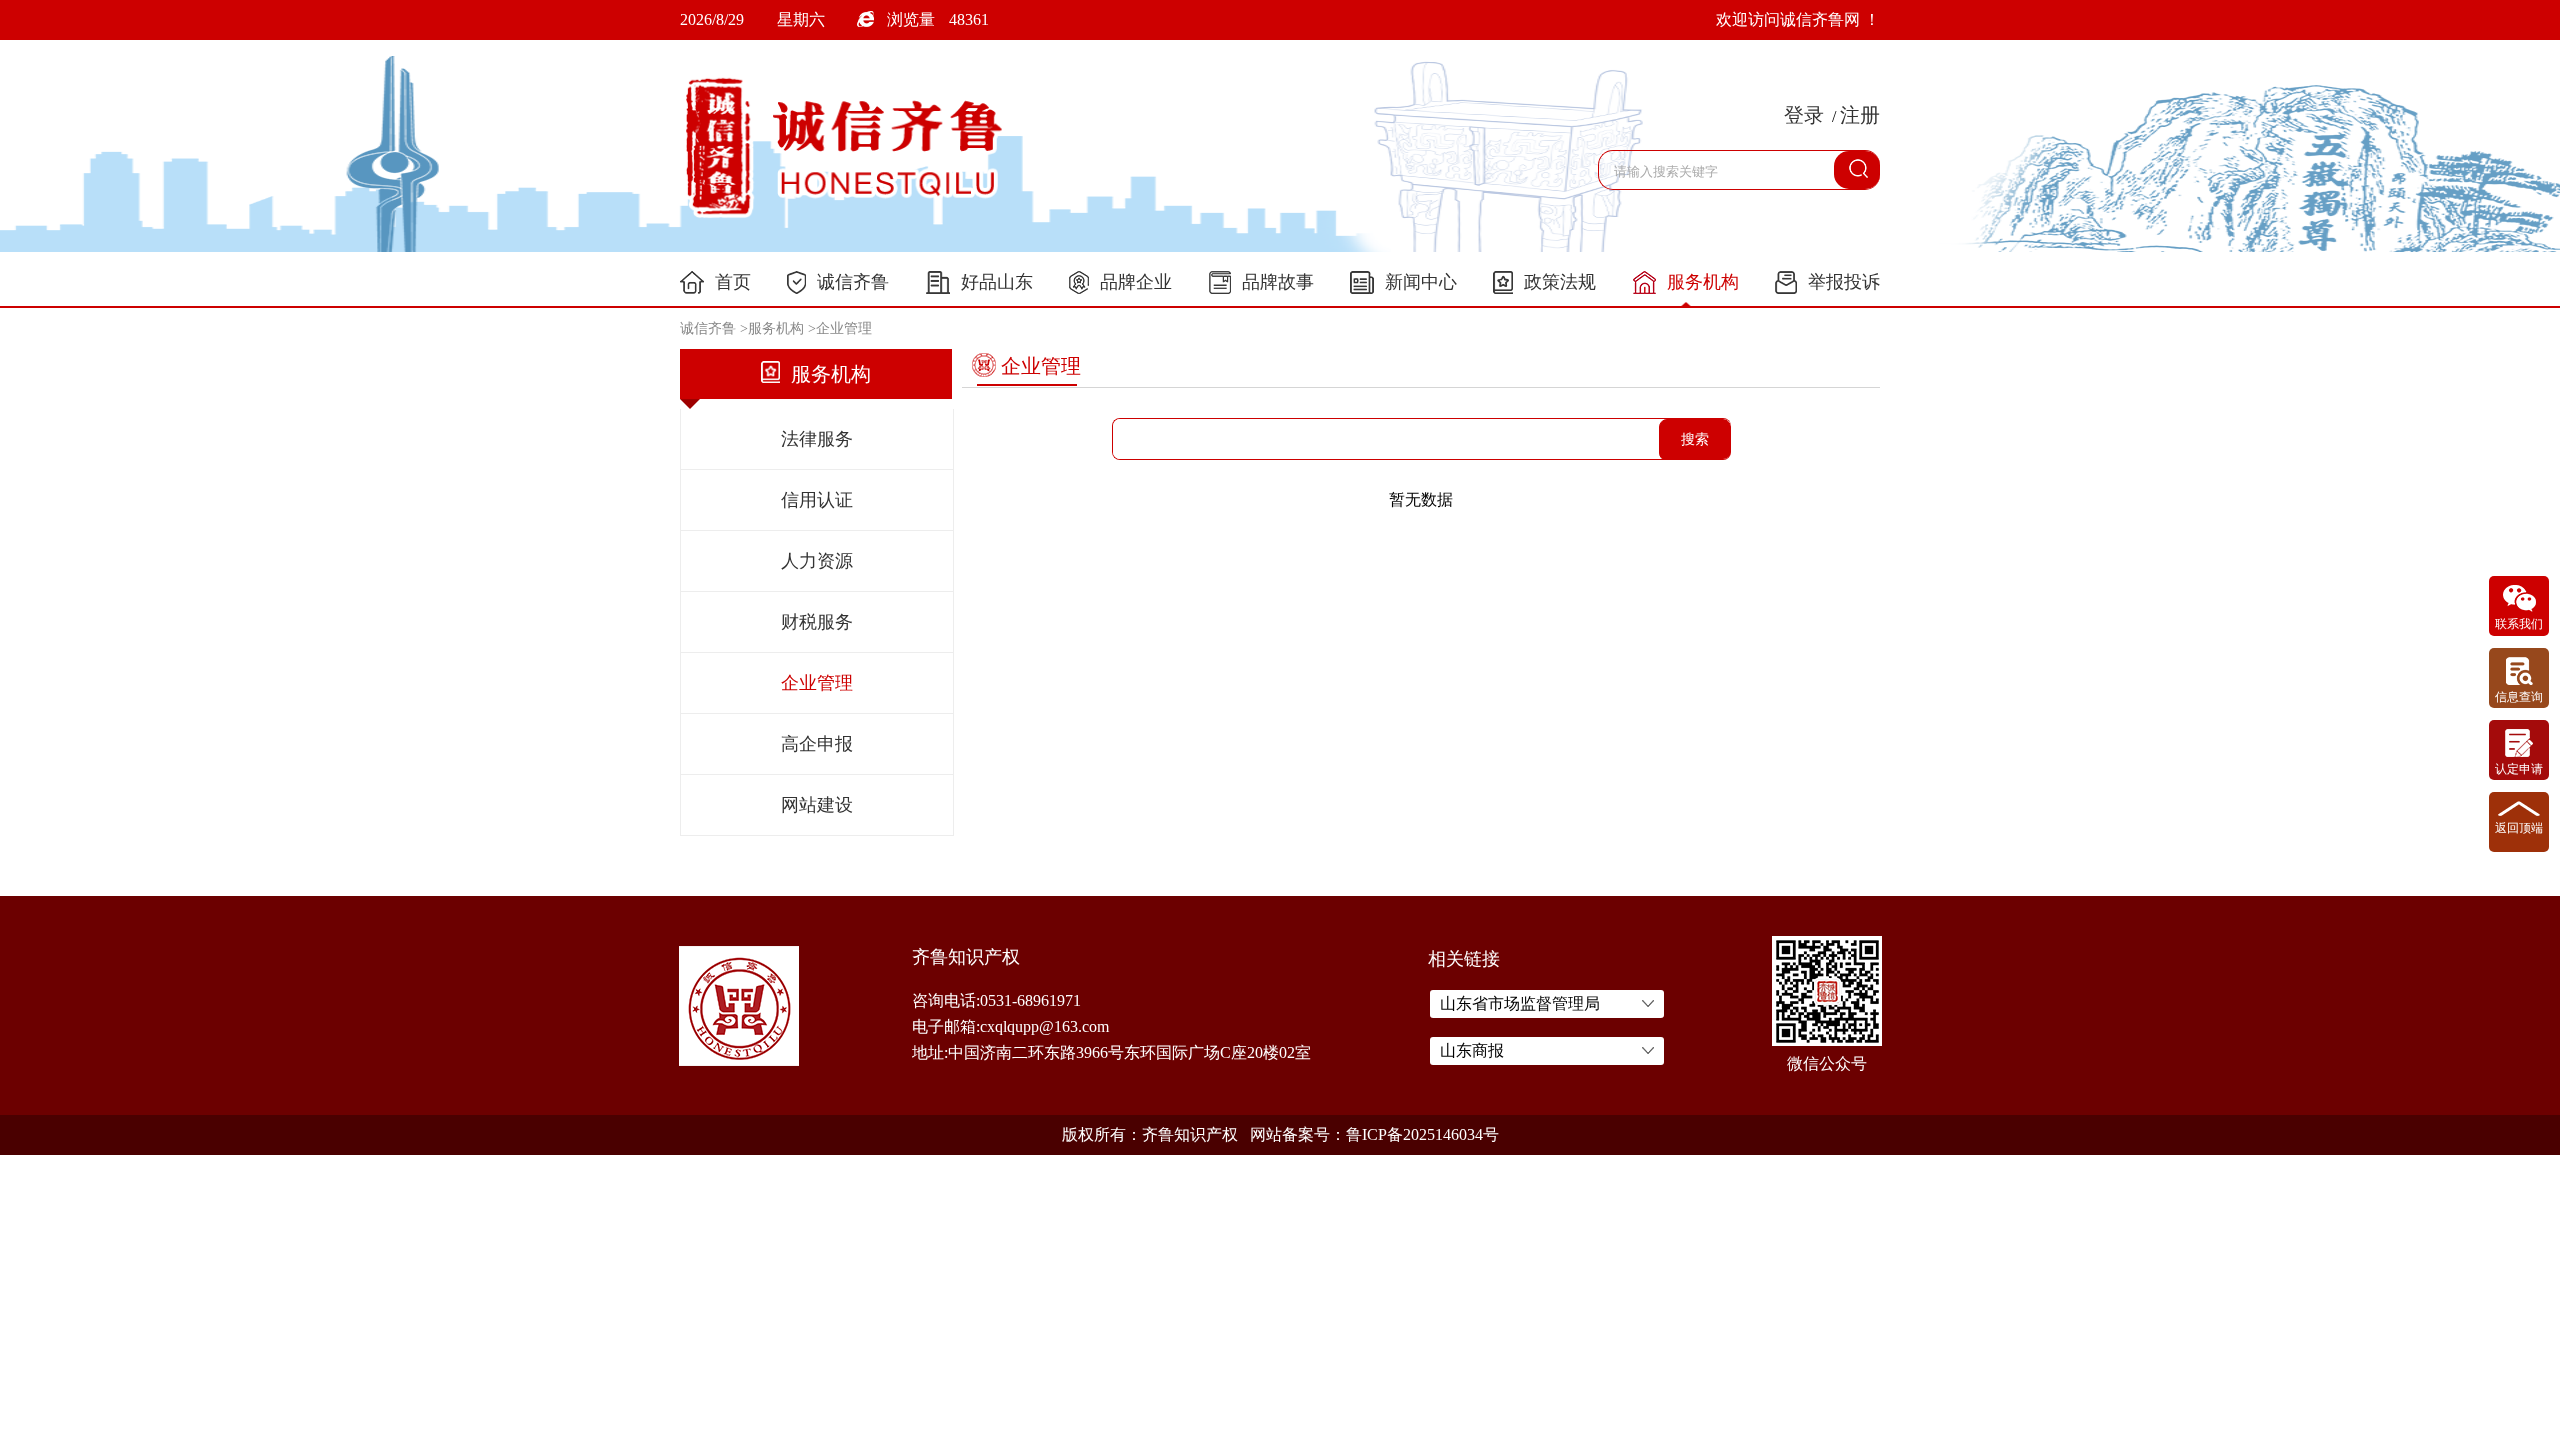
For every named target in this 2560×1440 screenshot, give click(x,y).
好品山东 (997, 282)
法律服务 (817, 439)
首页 (733, 282)
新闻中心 (1421, 282)
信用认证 (817, 500)
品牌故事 (1278, 282)
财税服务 (817, 622)
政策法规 (1560, 282)
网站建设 (817, 805)
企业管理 (844, 328)
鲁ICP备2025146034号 (1422, 1134)
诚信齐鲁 (853, 282)
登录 (1804, 115)
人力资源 (817, 561)
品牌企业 (1136, 282)
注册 (1860, 115)
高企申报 (817, 744)
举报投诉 (1844, 282)
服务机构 (1703, 282)
